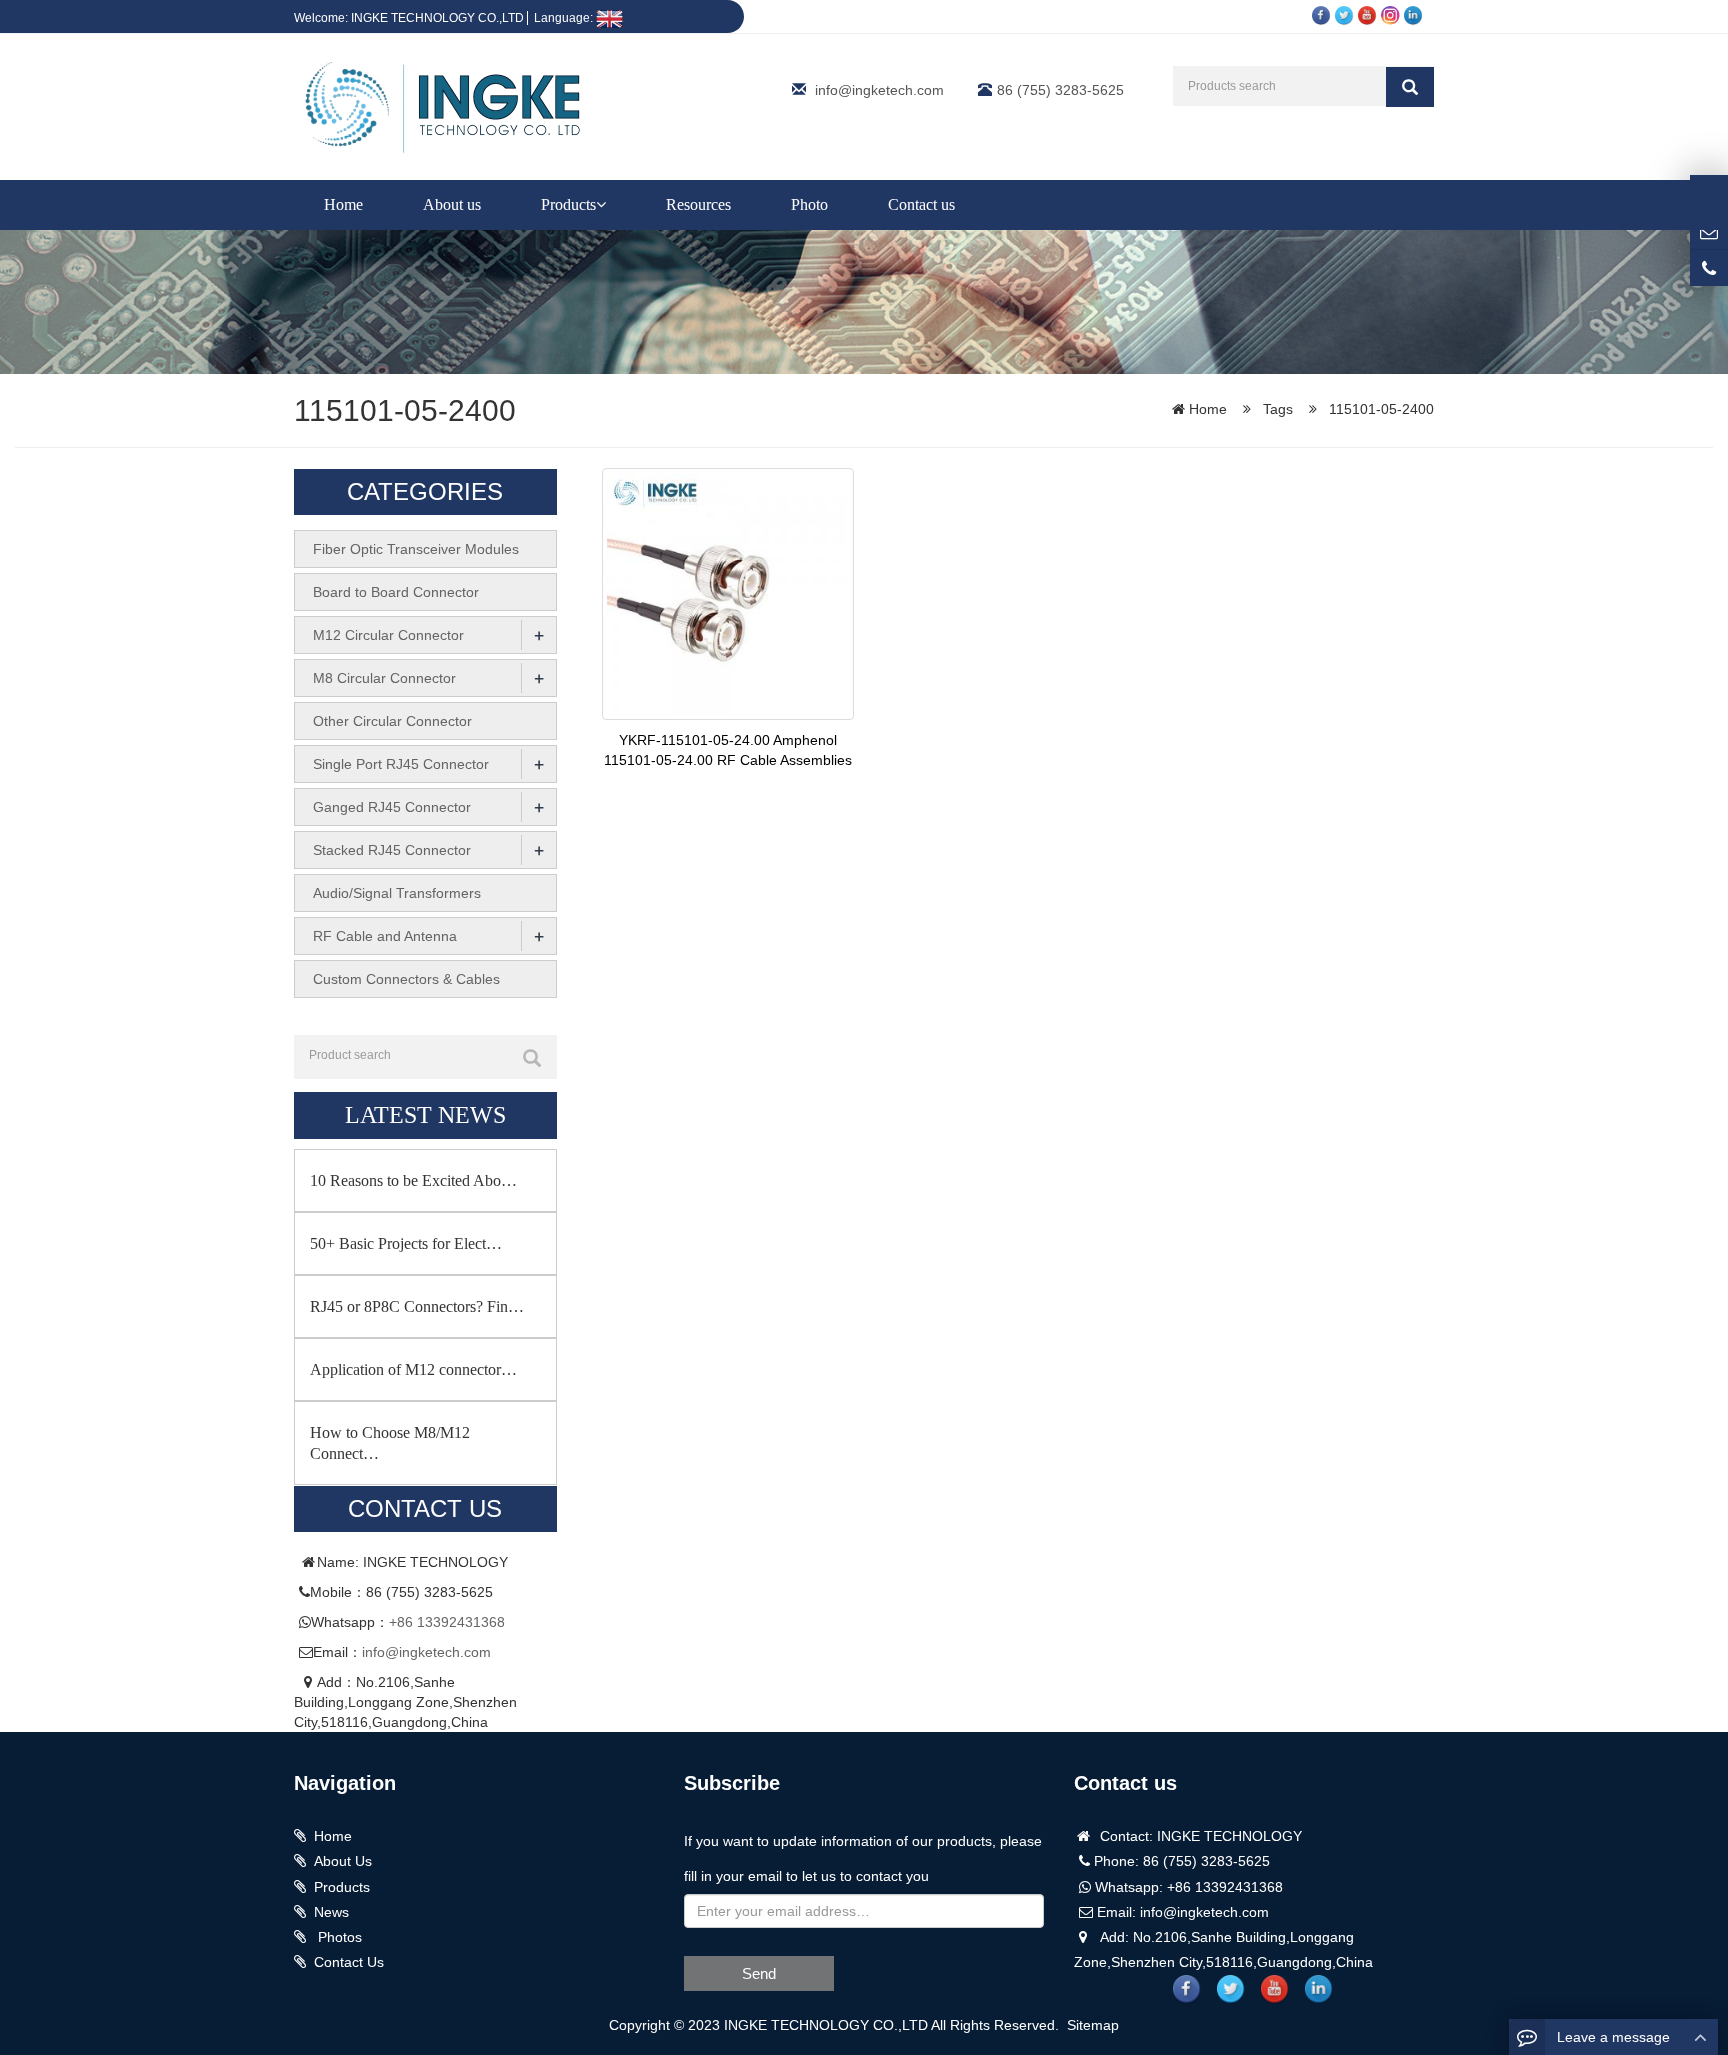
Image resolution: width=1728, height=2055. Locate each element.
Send (759, 1973)
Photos (338, 1937)
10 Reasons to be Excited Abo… (413, 1180)
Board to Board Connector (396, 592)
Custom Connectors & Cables (406, 979)
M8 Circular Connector (384, 678)
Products (568, 204)
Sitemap (1093, 2025)
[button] (601, 204)
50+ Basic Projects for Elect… (406, 1243)
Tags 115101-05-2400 (1348, 409)
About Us (343, 1861)
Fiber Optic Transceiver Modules (416, 549)
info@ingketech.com (879, 90)
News (331, 1912)
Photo (809, 204)
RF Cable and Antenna (385, 936)
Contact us (921, 204)
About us (452, 204)
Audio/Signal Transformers (397, 893)
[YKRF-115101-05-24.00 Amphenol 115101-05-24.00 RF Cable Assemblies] (728, 593)
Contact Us (349, 1962)
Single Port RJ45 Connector (401, 764)
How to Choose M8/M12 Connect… (390, 1443)
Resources (698, 204)
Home (343, 204)
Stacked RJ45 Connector (392, 850)
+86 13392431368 (447, 1622)
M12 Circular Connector (388, 635)
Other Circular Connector (392, 721)
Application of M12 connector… (413, 1369)
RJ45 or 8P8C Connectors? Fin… (417, 1306)
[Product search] (532, 1058)
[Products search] (1410, 87)
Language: (565, 18)
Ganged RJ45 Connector (392, 807)
